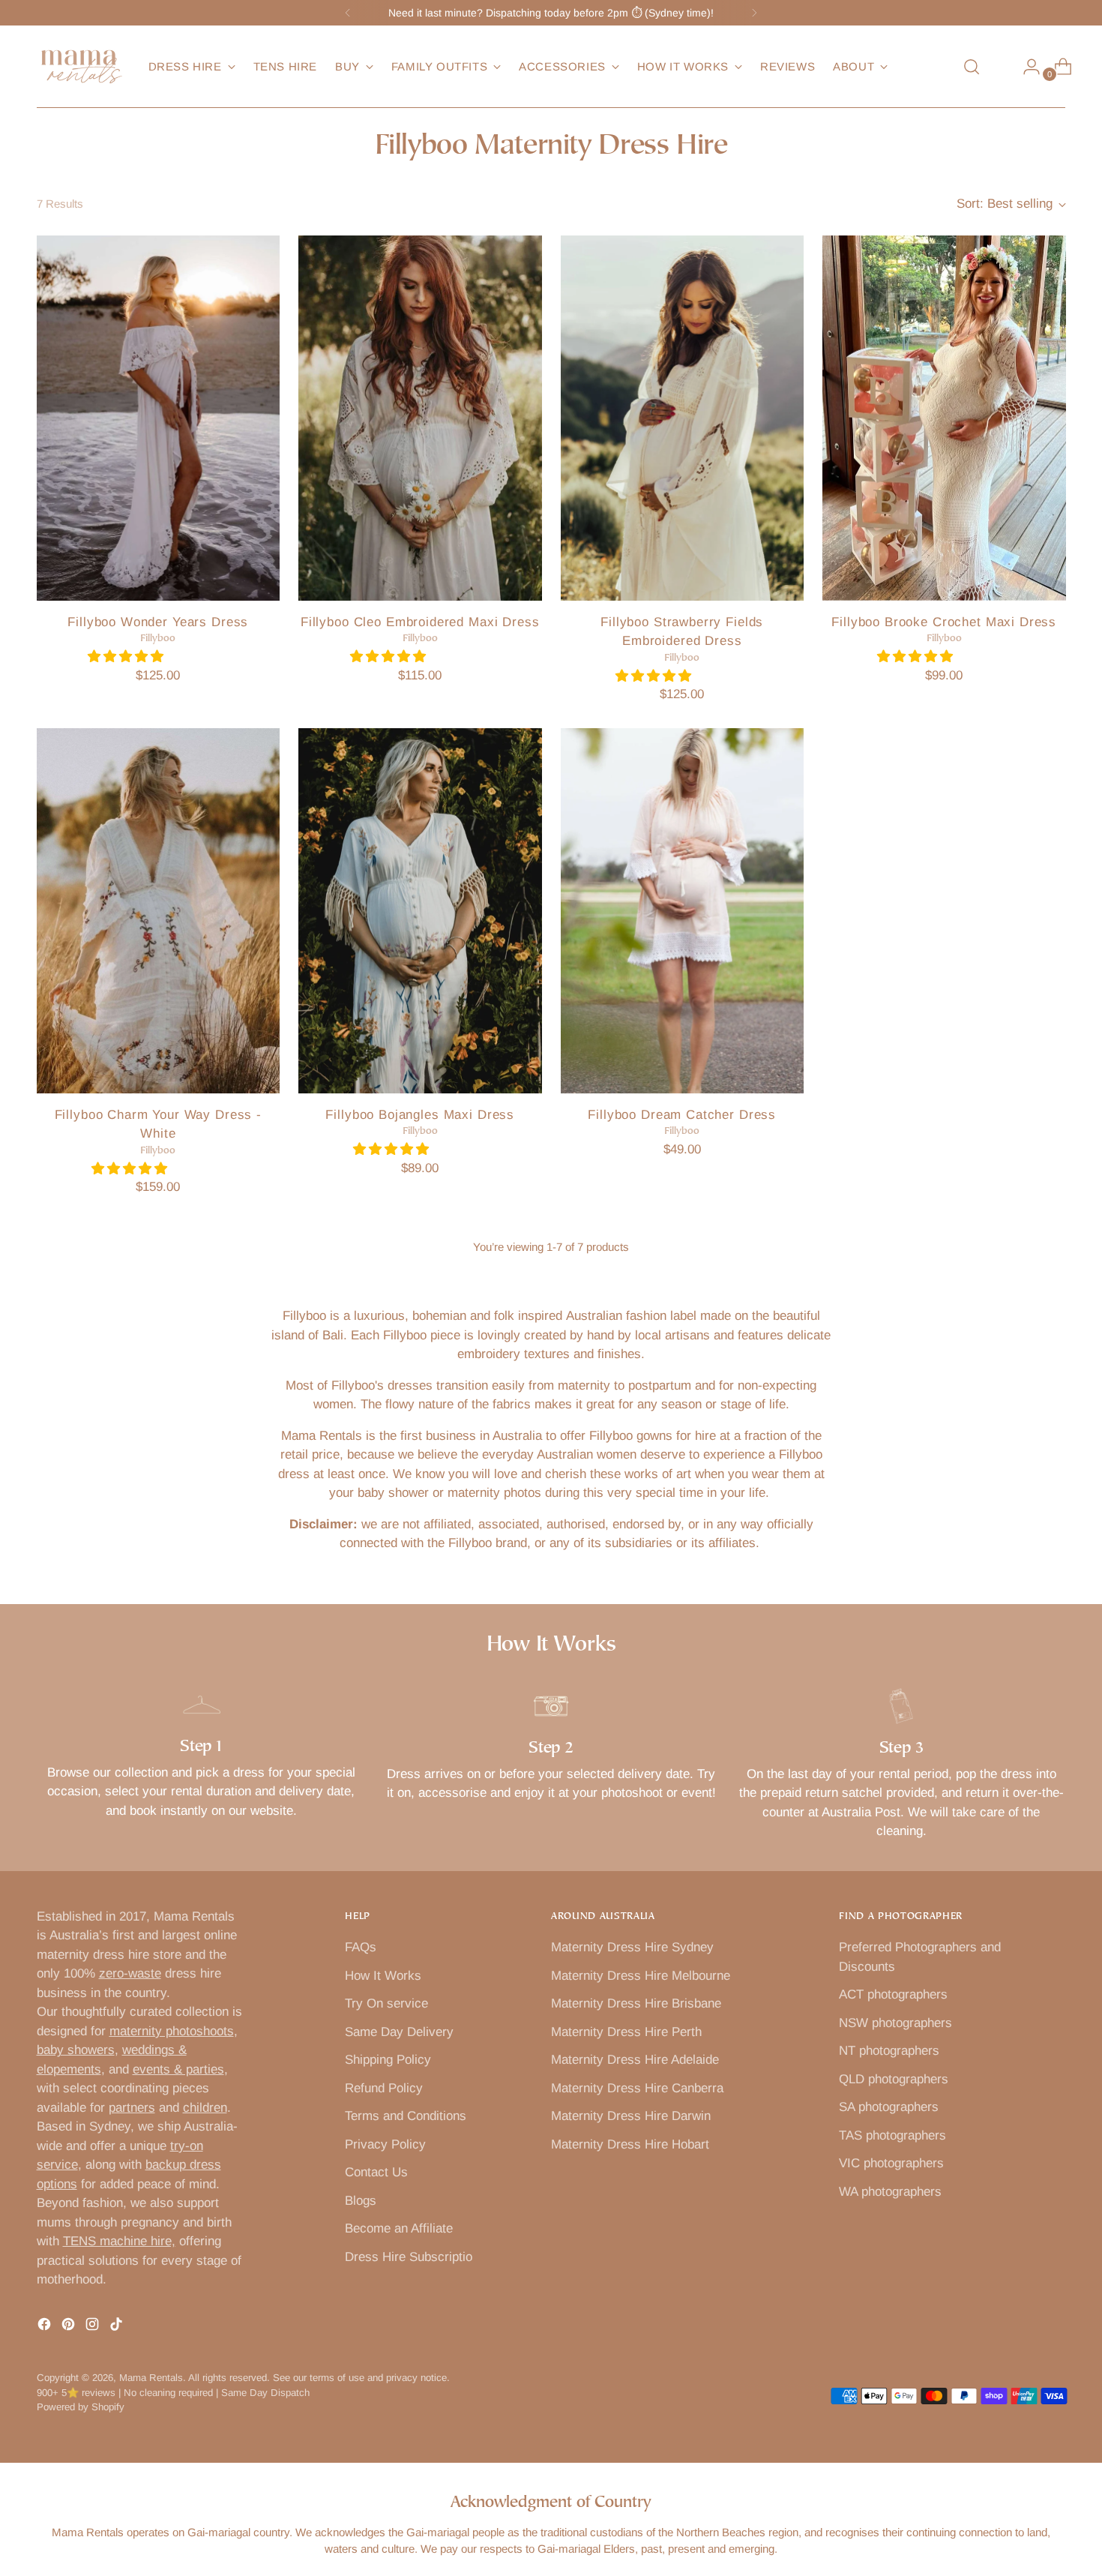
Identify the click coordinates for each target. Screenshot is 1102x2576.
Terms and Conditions (406, 2116)
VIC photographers (891, 2163)
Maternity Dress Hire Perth (626, 2032)
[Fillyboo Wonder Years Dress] (159, 418)
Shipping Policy (388, 2060)
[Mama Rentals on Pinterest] (70, 2327)
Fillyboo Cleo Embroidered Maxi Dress (420, 622)
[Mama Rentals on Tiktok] (118, 2327)
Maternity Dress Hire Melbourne (641, 1976)
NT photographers (889, 2051)
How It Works (383, 1976)
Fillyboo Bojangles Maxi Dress (420, 1115)
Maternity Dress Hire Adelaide (635, 2060)
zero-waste (130, 1973)
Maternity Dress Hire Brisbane (636, 2003)
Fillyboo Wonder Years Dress (158, 622)
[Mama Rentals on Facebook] (46, 2327)
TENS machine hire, (119, 2241)
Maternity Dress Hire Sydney (632, 1947)
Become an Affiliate (399, 2228)
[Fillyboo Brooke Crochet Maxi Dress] (944, 418)
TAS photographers (892, 2135)
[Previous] (348, 13)
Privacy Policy (385, 2144)
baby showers (76, 2050)
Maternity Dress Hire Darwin (631, 2116)
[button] (127, 657)
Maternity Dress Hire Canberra (637, 2088)
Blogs (361, 2201)
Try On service (386, 2003)
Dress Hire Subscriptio (409, 2257)
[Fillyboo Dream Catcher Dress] (683, 911)
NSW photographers (895, 2023)
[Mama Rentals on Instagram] (94, 2327)
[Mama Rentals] (82, 67)
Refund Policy (384, 2088)
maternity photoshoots (172, 2031)
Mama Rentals (151, 2378)
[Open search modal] (972, 67)
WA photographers (890, 2192)
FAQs (361, 1947)
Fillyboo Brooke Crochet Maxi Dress (944, 622)
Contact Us (376, 2172)
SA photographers (889, 2107)
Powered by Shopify (81, 2407)
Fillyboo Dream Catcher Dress (682, 1115)
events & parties (178, 2069)
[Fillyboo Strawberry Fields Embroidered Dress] (683, 418)
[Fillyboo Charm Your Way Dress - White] (159, 911)
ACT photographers (893, 1994)
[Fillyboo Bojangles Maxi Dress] (420, 911)
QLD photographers (894, 2079)
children (205, 2108)
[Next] (754, 13)
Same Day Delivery (399, 2032)
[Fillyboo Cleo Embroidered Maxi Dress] (420, 418)
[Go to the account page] (1026, 67)
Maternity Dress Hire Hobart (630, 2144)
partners (132, 2108)
